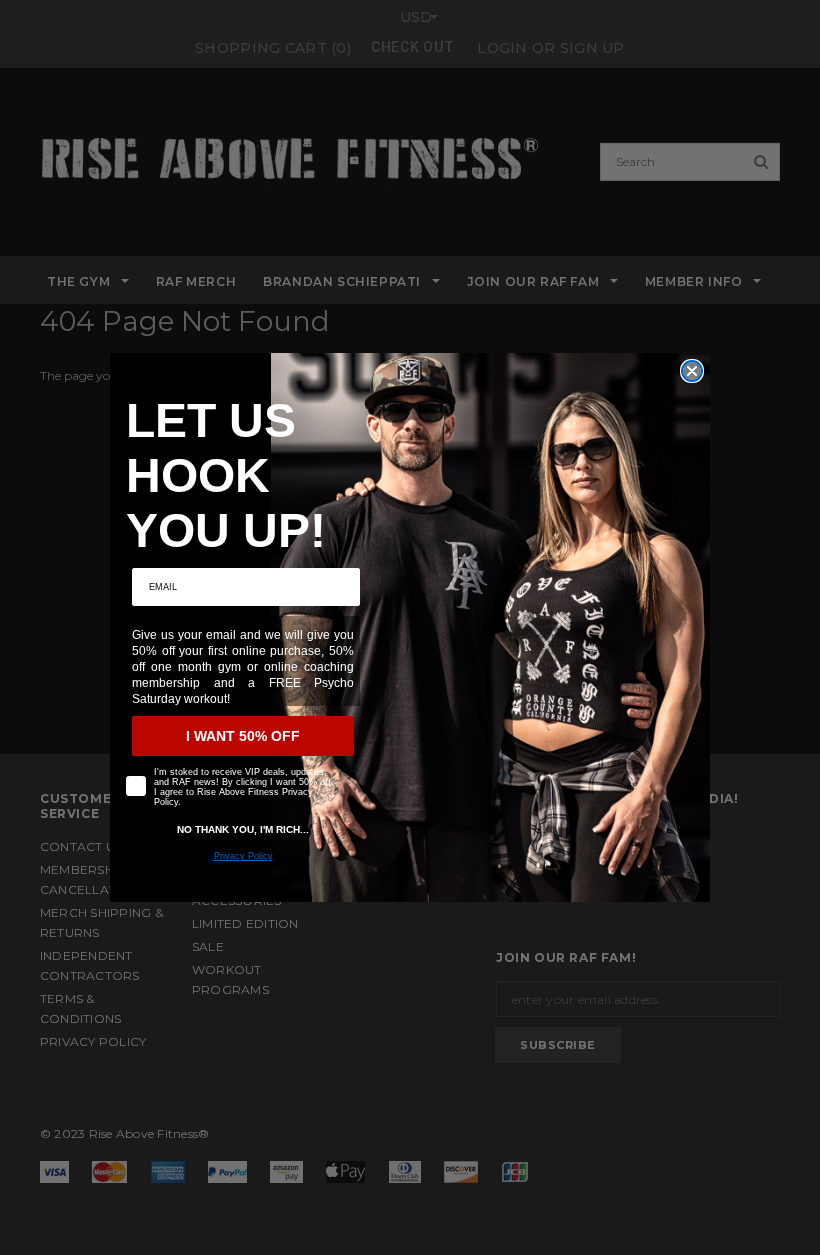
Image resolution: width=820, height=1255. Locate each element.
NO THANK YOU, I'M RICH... (243, 829)
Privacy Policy (243, 856)
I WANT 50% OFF (243, 736)
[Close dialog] (692, 371)
